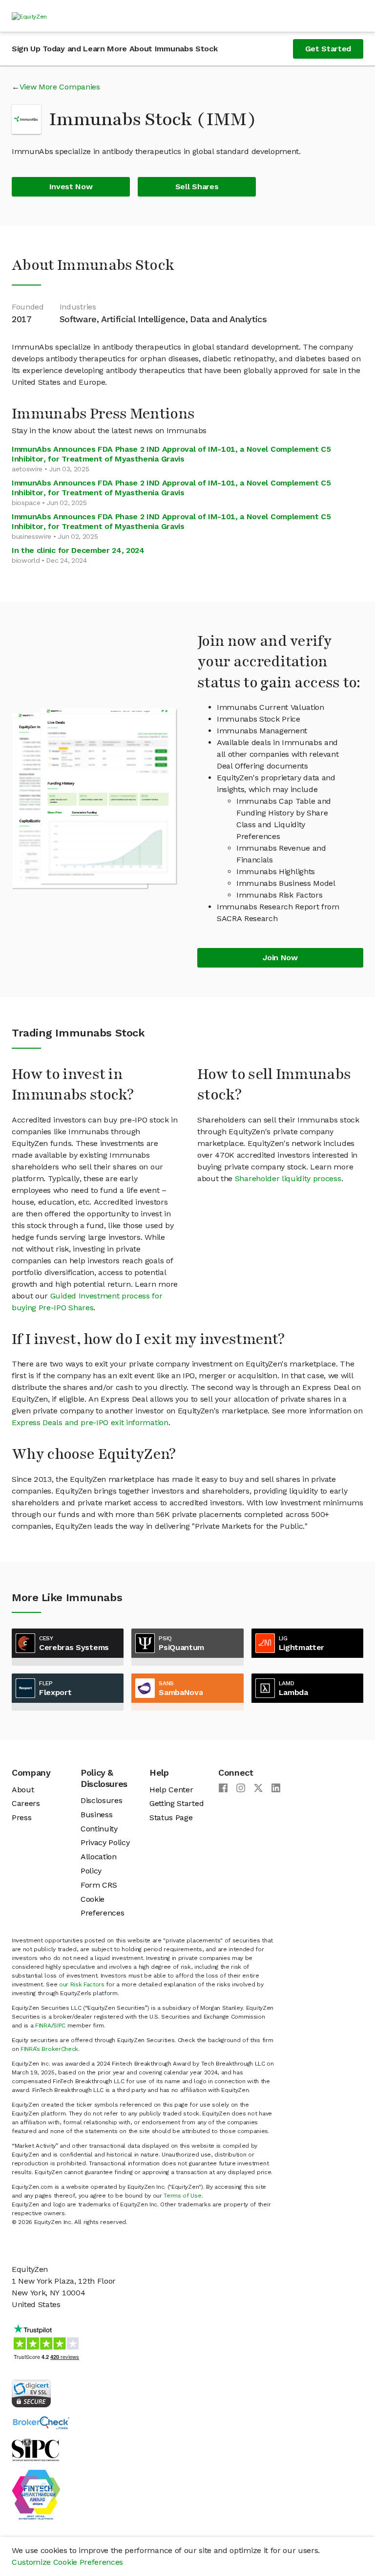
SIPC (59, 2026)
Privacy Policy (105, 1842)
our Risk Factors (82, 1984)
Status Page (171, 1817)
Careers (26, 1803)
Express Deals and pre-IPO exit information (90, 1422)
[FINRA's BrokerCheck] (41, 2422)
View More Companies (60, 87)
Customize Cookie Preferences (67, 2562)
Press (21, 1817)
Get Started (328, 49)
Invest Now (71, 187)
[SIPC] (35, 2449)
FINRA (43, 2026)
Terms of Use (182, 2196)
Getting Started (177, 1803)
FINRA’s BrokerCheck (49, 2049)
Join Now (280, 958)
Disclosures (101, 1800)
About (23, 1790)
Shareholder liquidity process (288, 1178)
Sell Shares (197, 187)
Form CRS (99, 1885)
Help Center (171, 1790)
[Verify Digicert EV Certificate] (31, 2392)
